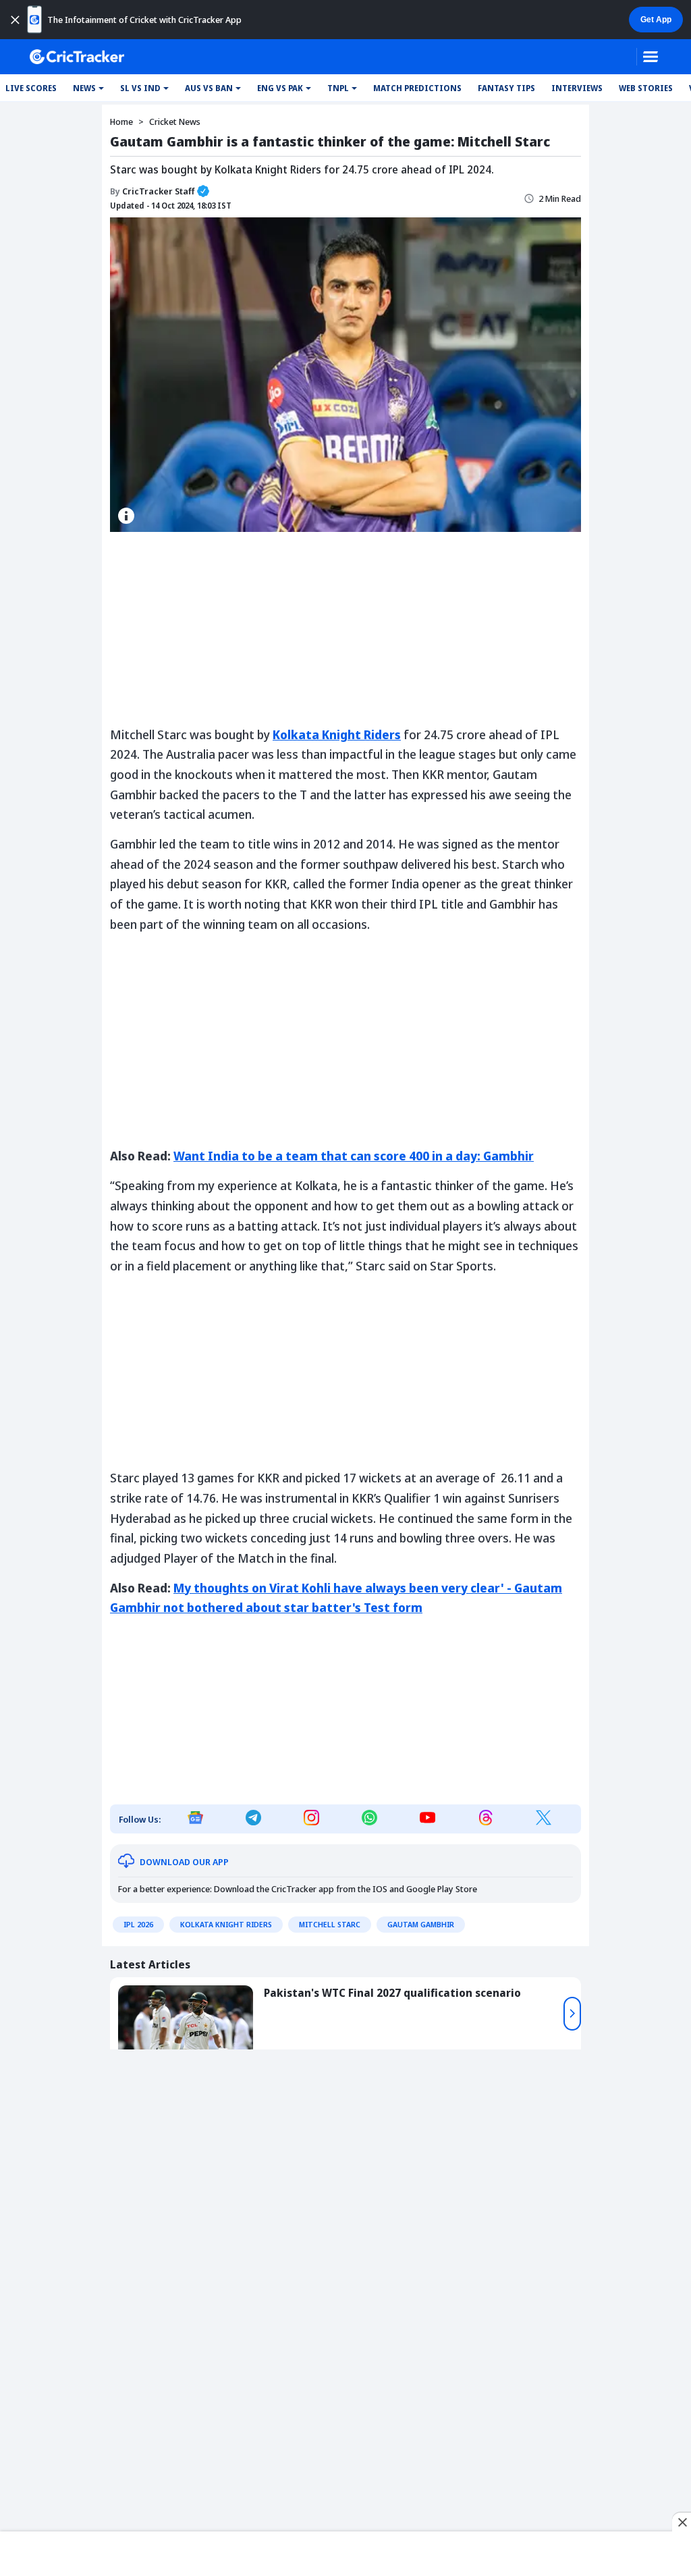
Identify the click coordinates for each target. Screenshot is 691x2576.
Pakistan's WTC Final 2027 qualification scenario (392, 1993)
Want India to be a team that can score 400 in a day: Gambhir (354, 1156)
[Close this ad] (682, 2522)
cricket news (175, 122)
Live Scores (31, 88)
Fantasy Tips (506, 88)
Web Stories (646, 88)
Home (121, 122)
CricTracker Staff (152, 191)
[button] (88, 88)
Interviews (577, 88)
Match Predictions (417, 88)
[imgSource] (126, 516)
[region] (345, 2551)
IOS (380, 1889)
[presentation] (572, 2014)
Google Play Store (442, 1889)
